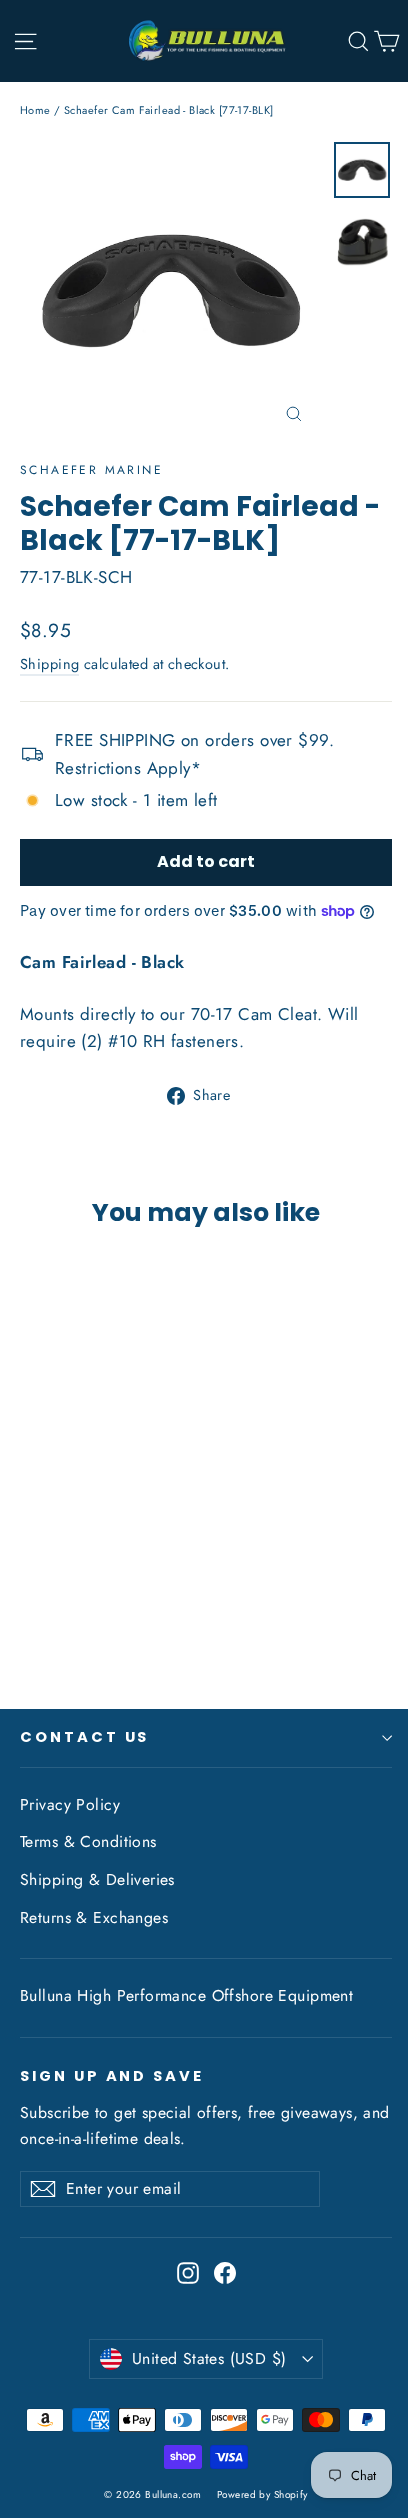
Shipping (49, 664)
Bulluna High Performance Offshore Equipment (186, 1995)
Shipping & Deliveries (97, 1879)
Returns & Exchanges (94, 1917)
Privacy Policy (70, 1804)
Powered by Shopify (262, 2494)
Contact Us (84, 1737)
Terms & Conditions (88, 1841)
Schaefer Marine (91, 470)
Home (35, 110)
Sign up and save (112, 2076)
